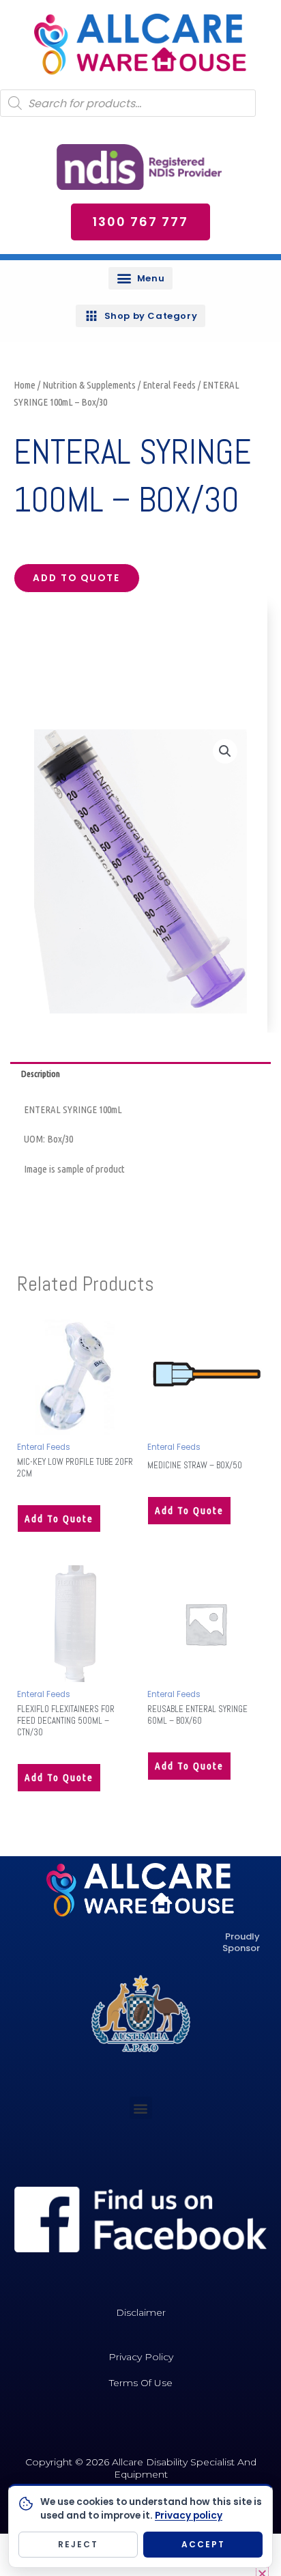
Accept (203, 2544)
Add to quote (76, 578)
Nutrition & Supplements (89, 385)
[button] (140, 278)
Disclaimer (141, 2312)
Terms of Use (141, 2383)
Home (25, 385)
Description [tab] (41, 1074)
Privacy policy (189, 2516)
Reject (78, 2544)
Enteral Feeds (169, 385)
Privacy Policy (141, 2357)
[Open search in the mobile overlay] (128, 103)
